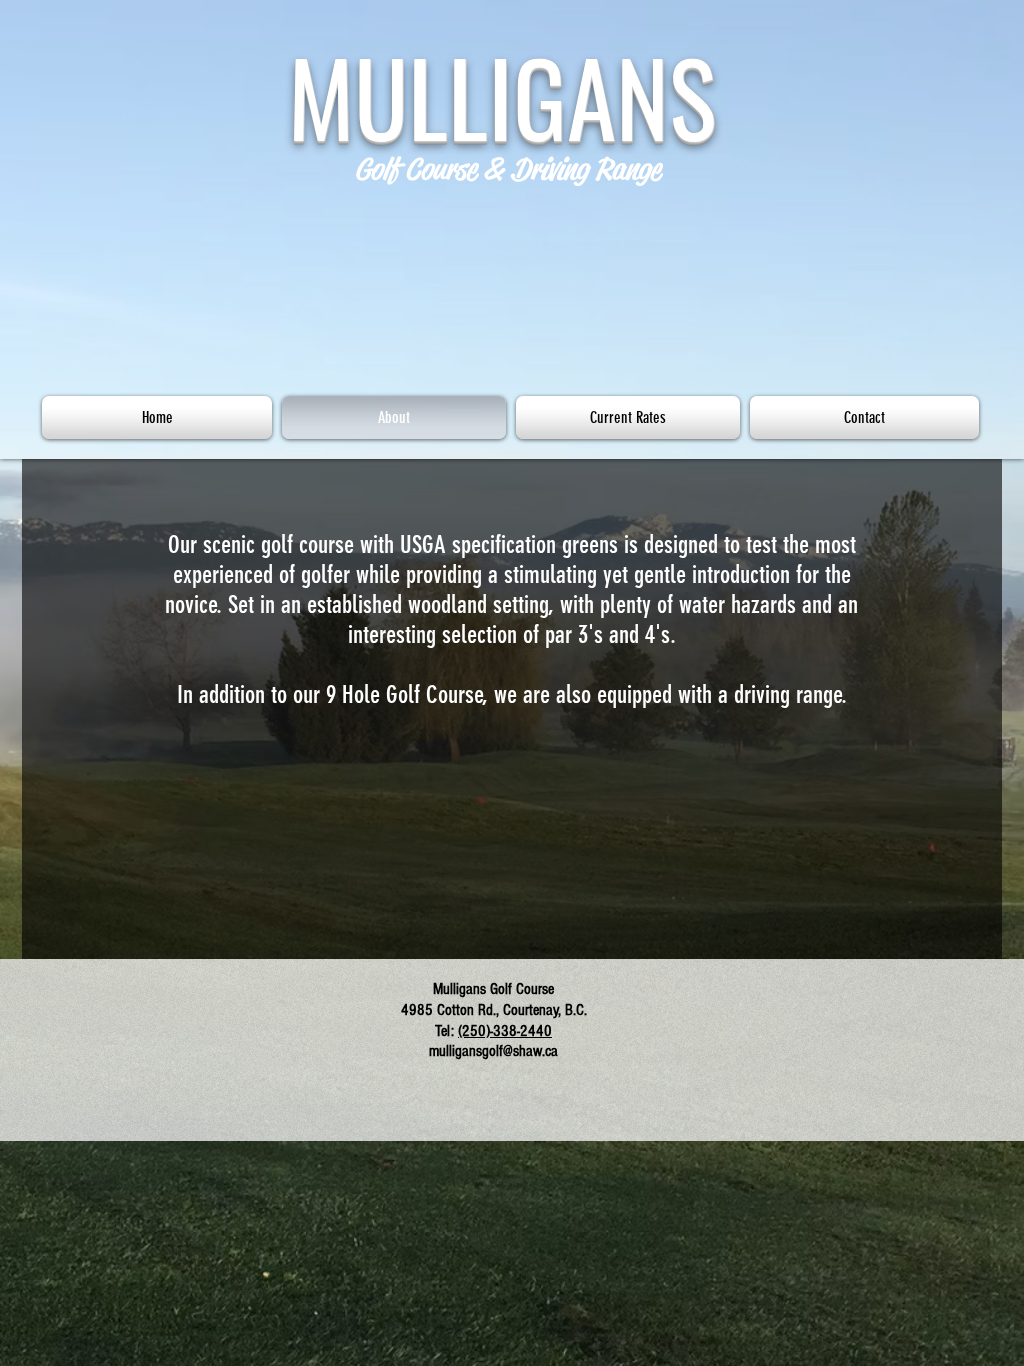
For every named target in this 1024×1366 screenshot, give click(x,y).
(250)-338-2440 (505, 1031)
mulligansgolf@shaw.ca (493, 1051)
